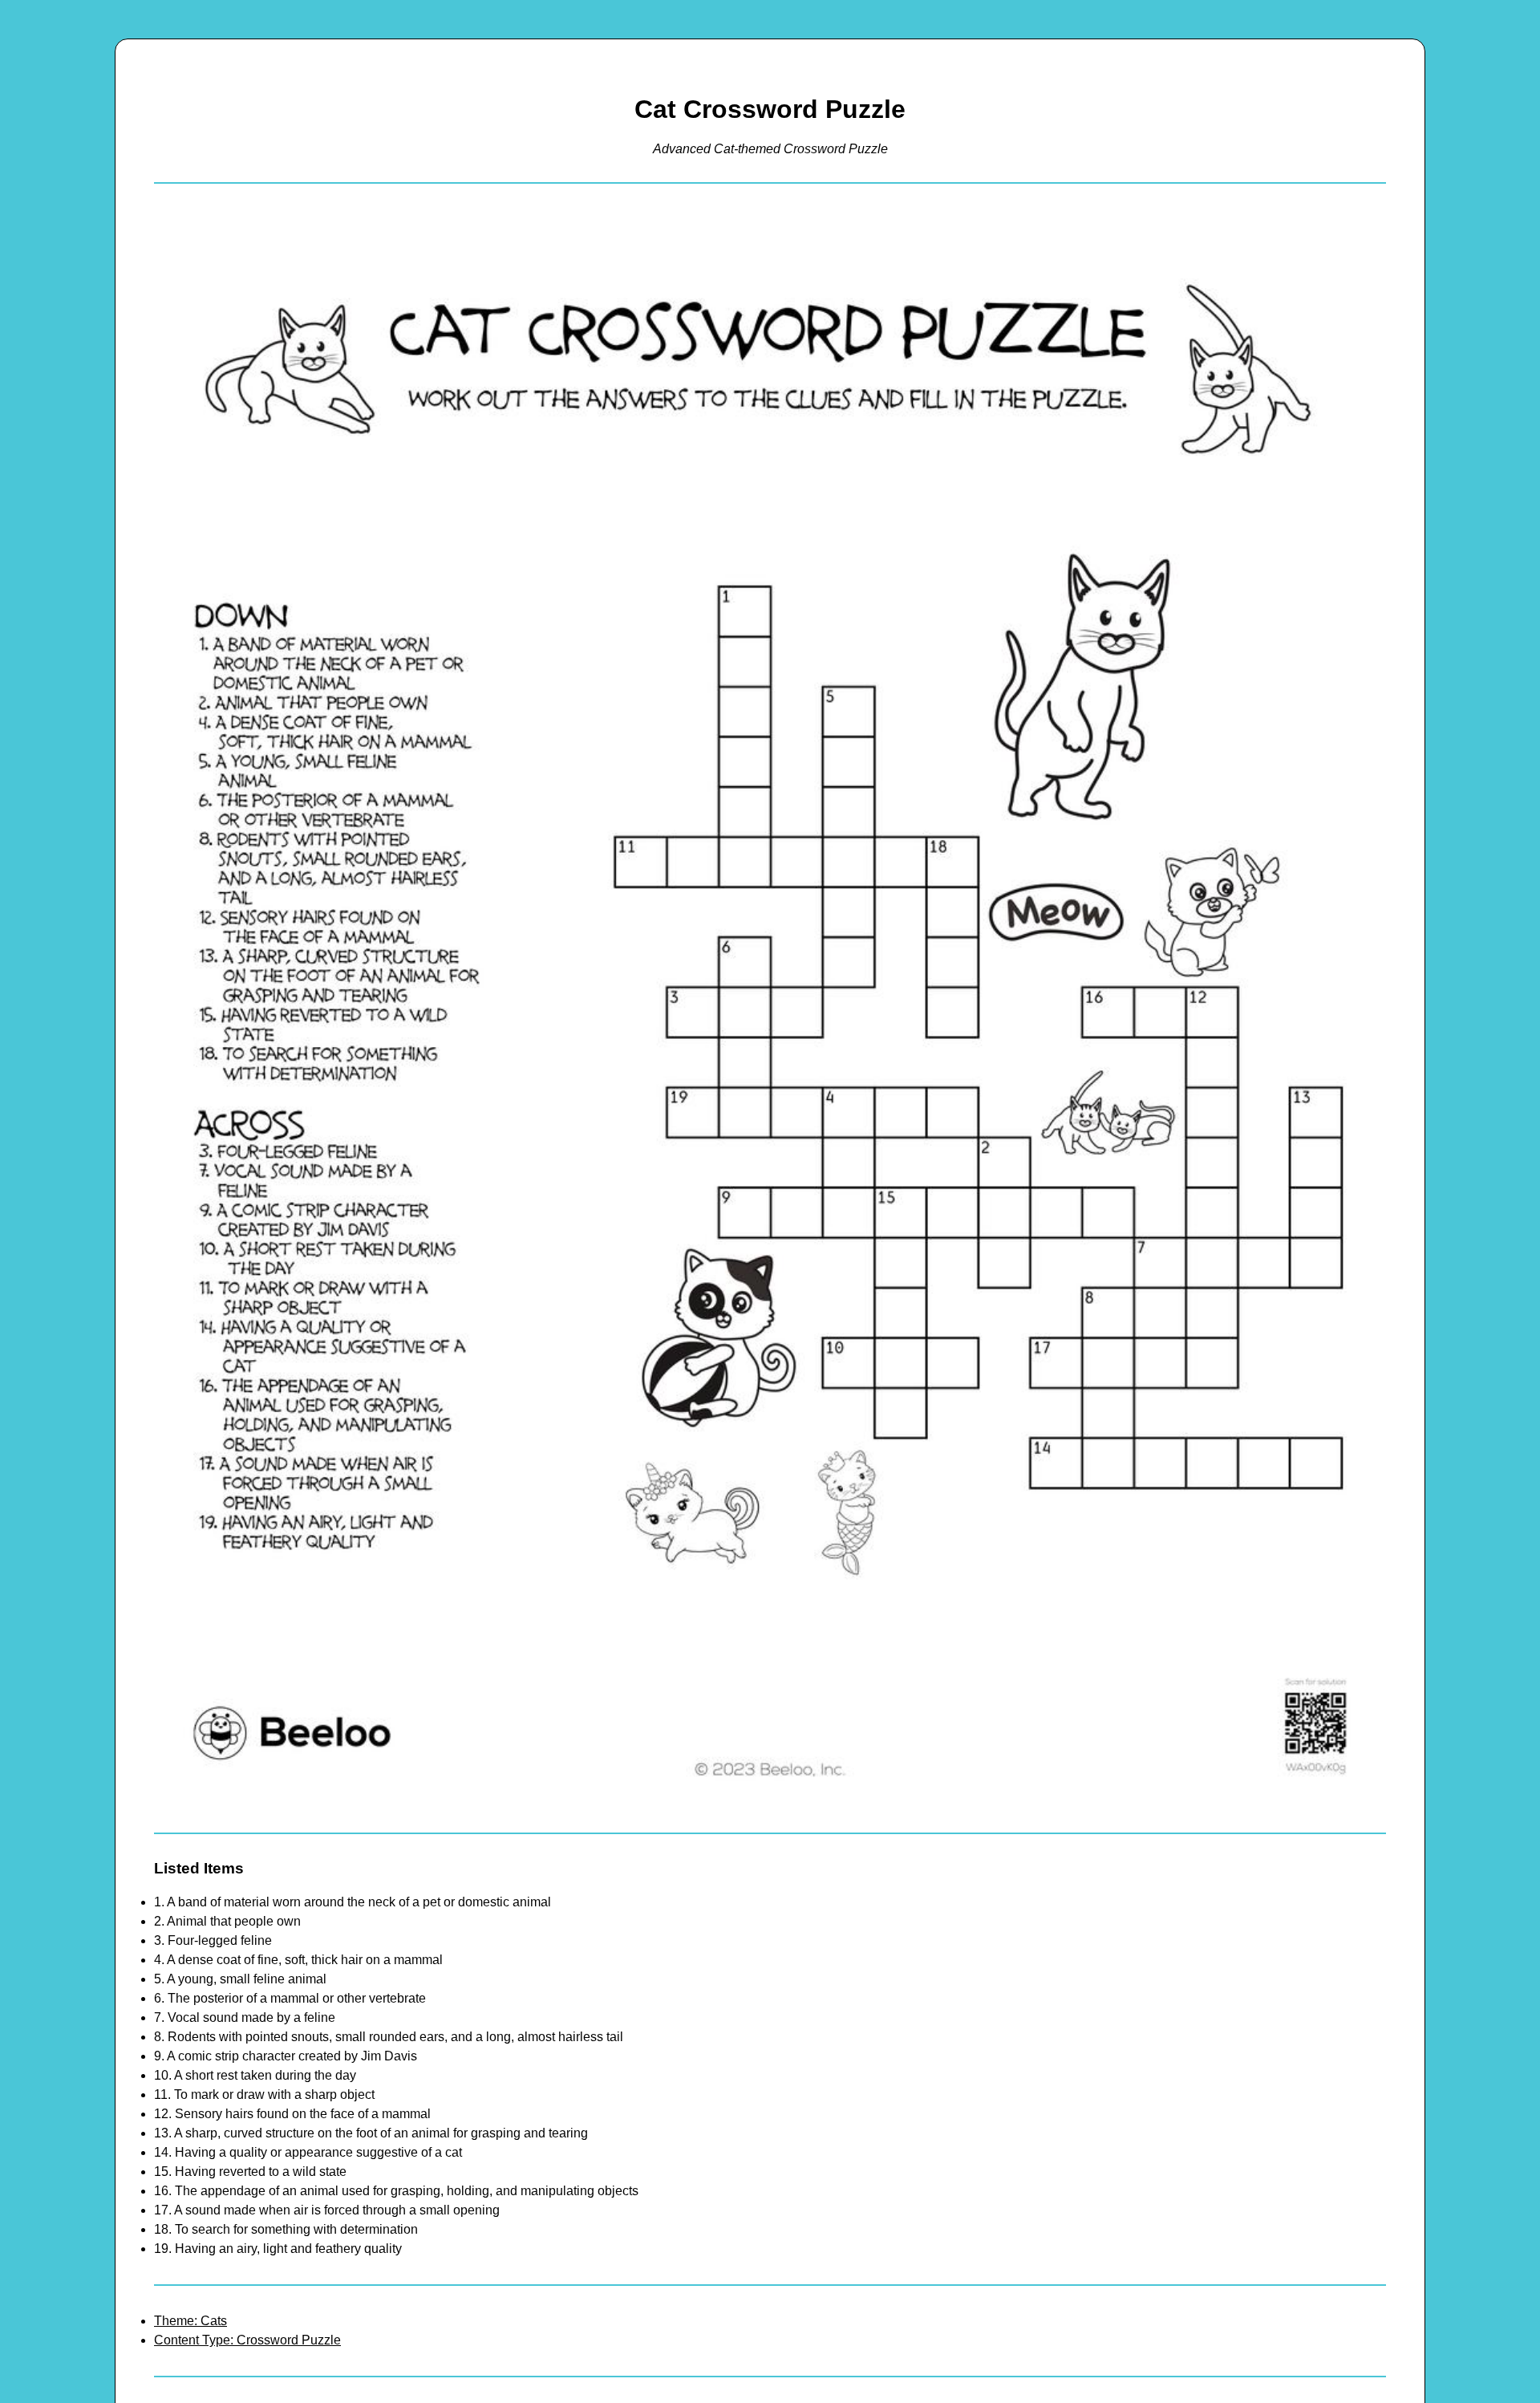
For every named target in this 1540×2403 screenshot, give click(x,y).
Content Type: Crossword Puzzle (247, 2340)
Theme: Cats (190, 2321)
